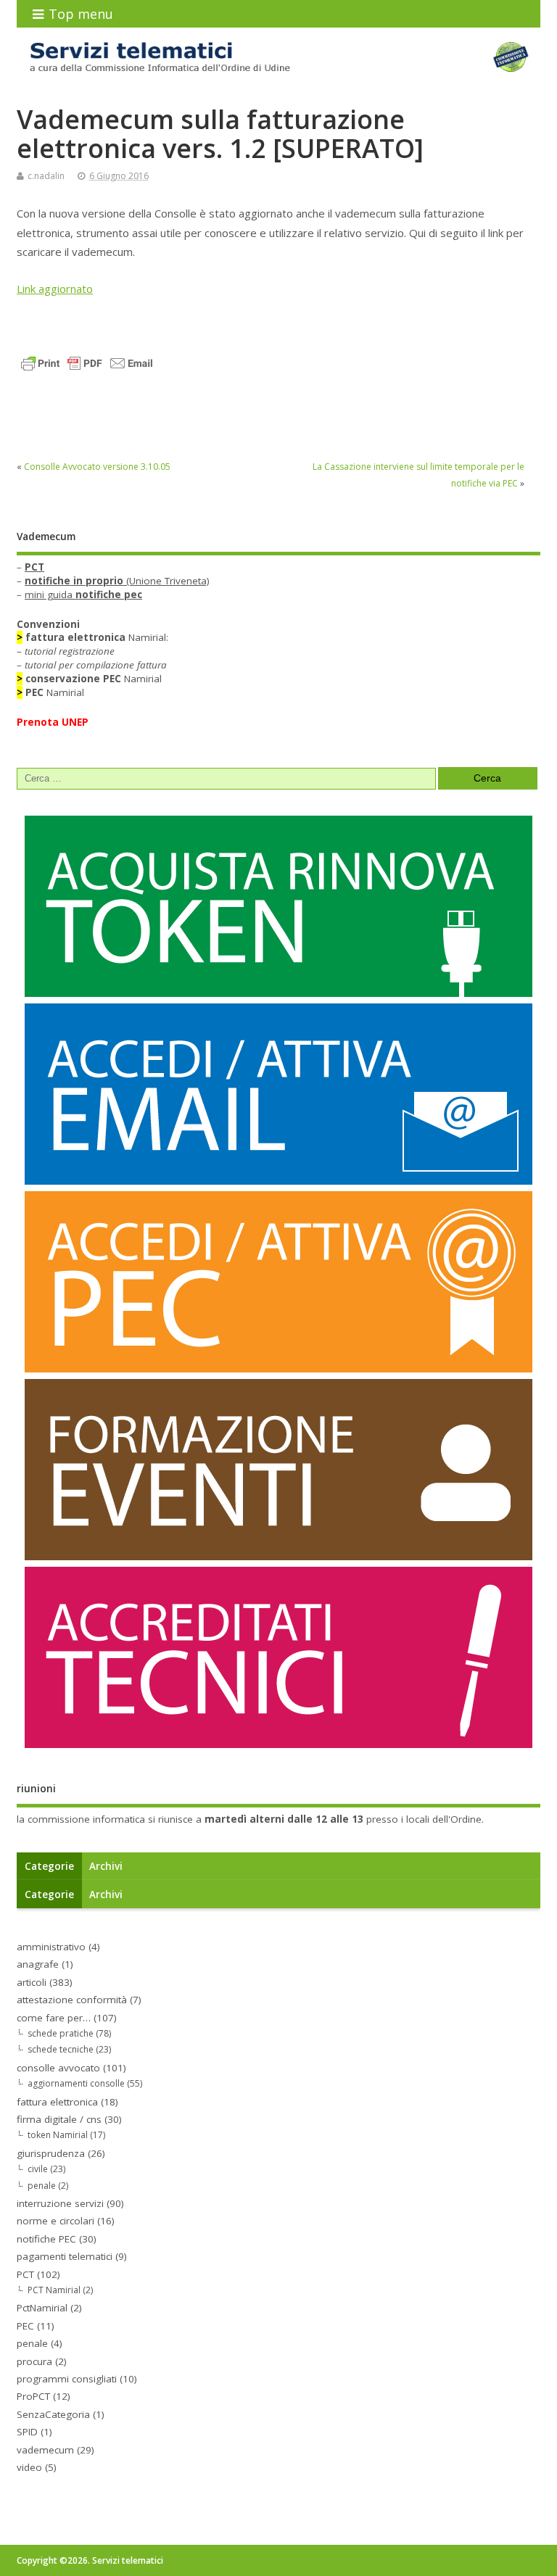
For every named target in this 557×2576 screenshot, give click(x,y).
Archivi (106, 1866)
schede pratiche (61, 2033)
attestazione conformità (72, 2000)
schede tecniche (61, 2049)
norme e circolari (55, 2221)
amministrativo (51, 1947)
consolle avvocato (58, 2068)
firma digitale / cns (59, 2119)
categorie (49, 1866)
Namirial (94, 679)
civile (38, 2169)
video (29, 2467)
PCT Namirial (54, 2290)
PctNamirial (42, 2308)
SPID (27, 2432)
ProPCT (33, 2396)
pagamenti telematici (65, 2256)
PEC (25, 2326)
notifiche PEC (46, 2239)
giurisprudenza (51, 2153)
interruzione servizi (60, 2203)
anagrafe (38, 1964)
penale (42, 2186)
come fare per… (54, 2018)
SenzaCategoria (53, 2414)
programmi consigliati (67, 2379)
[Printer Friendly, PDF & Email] (87, 362)
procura (34, 2361)
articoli (32, 1982)
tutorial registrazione (70, 651)
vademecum (45, 2450)
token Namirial (58, 2135)
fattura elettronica (57, 2102)
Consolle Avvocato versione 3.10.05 (97, 467)
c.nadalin (46, 176)
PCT (25, 2274)
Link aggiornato (55, 289)
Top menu (81, 14)
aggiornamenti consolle (76, 2083)
